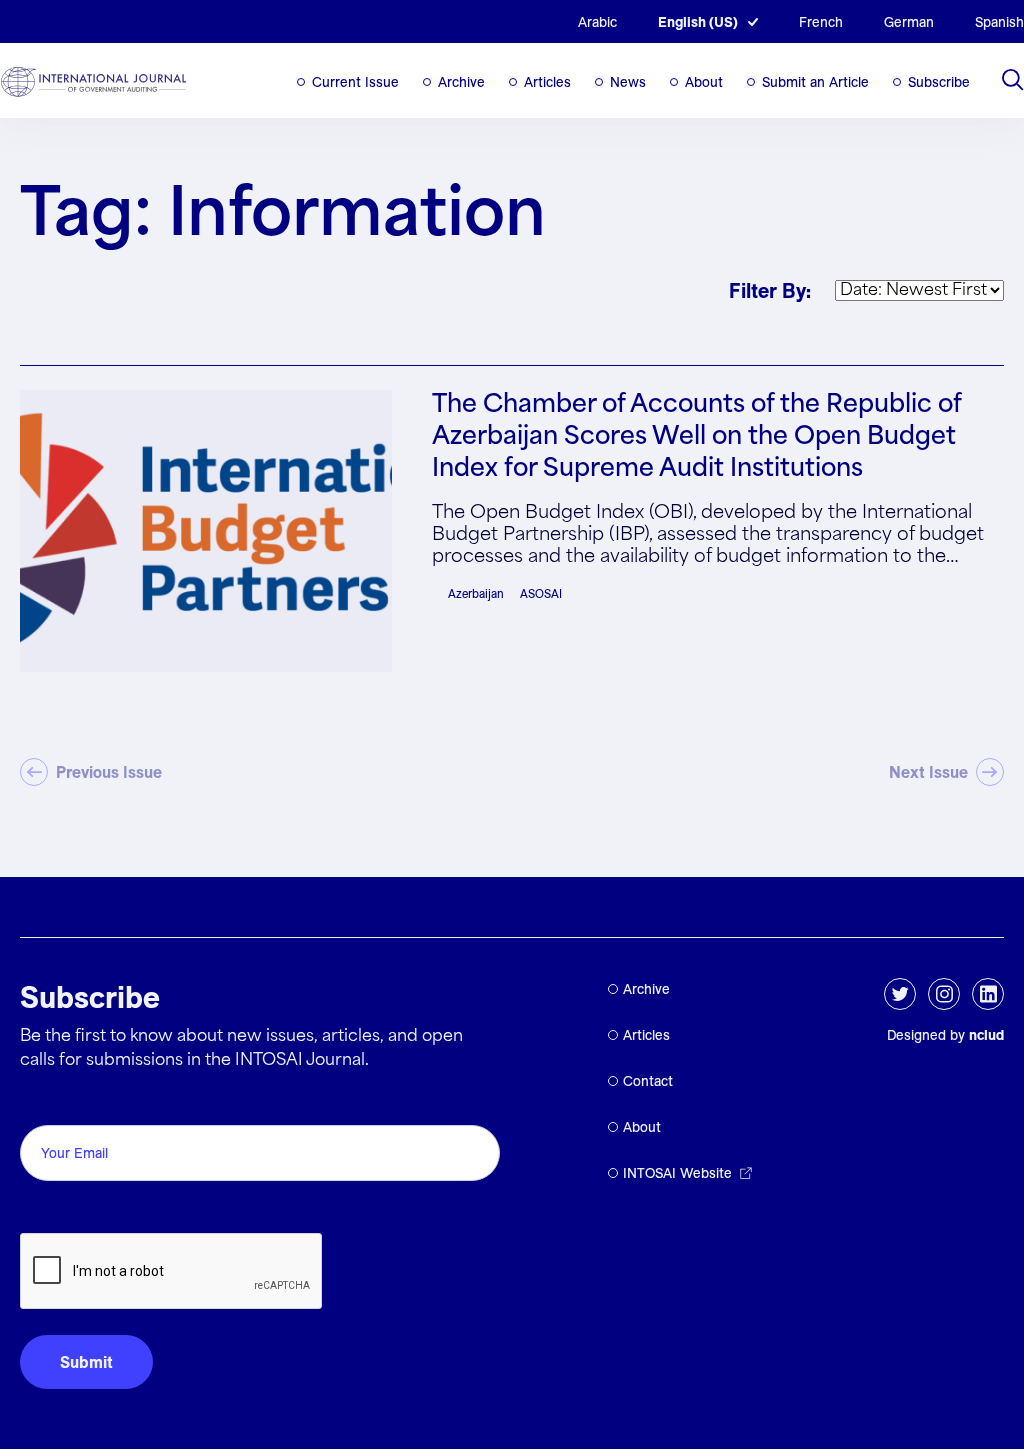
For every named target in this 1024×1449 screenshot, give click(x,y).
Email (45, 1102)
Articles (547, 82)
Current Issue (355, 82)
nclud (986, 1035)
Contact (648, 1081)
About (704, 82)
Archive (461, 82)
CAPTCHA (67, 1210)
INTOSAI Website (677, 1173)
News (628, 82)
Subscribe (939, 82)
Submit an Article (815, 82)
